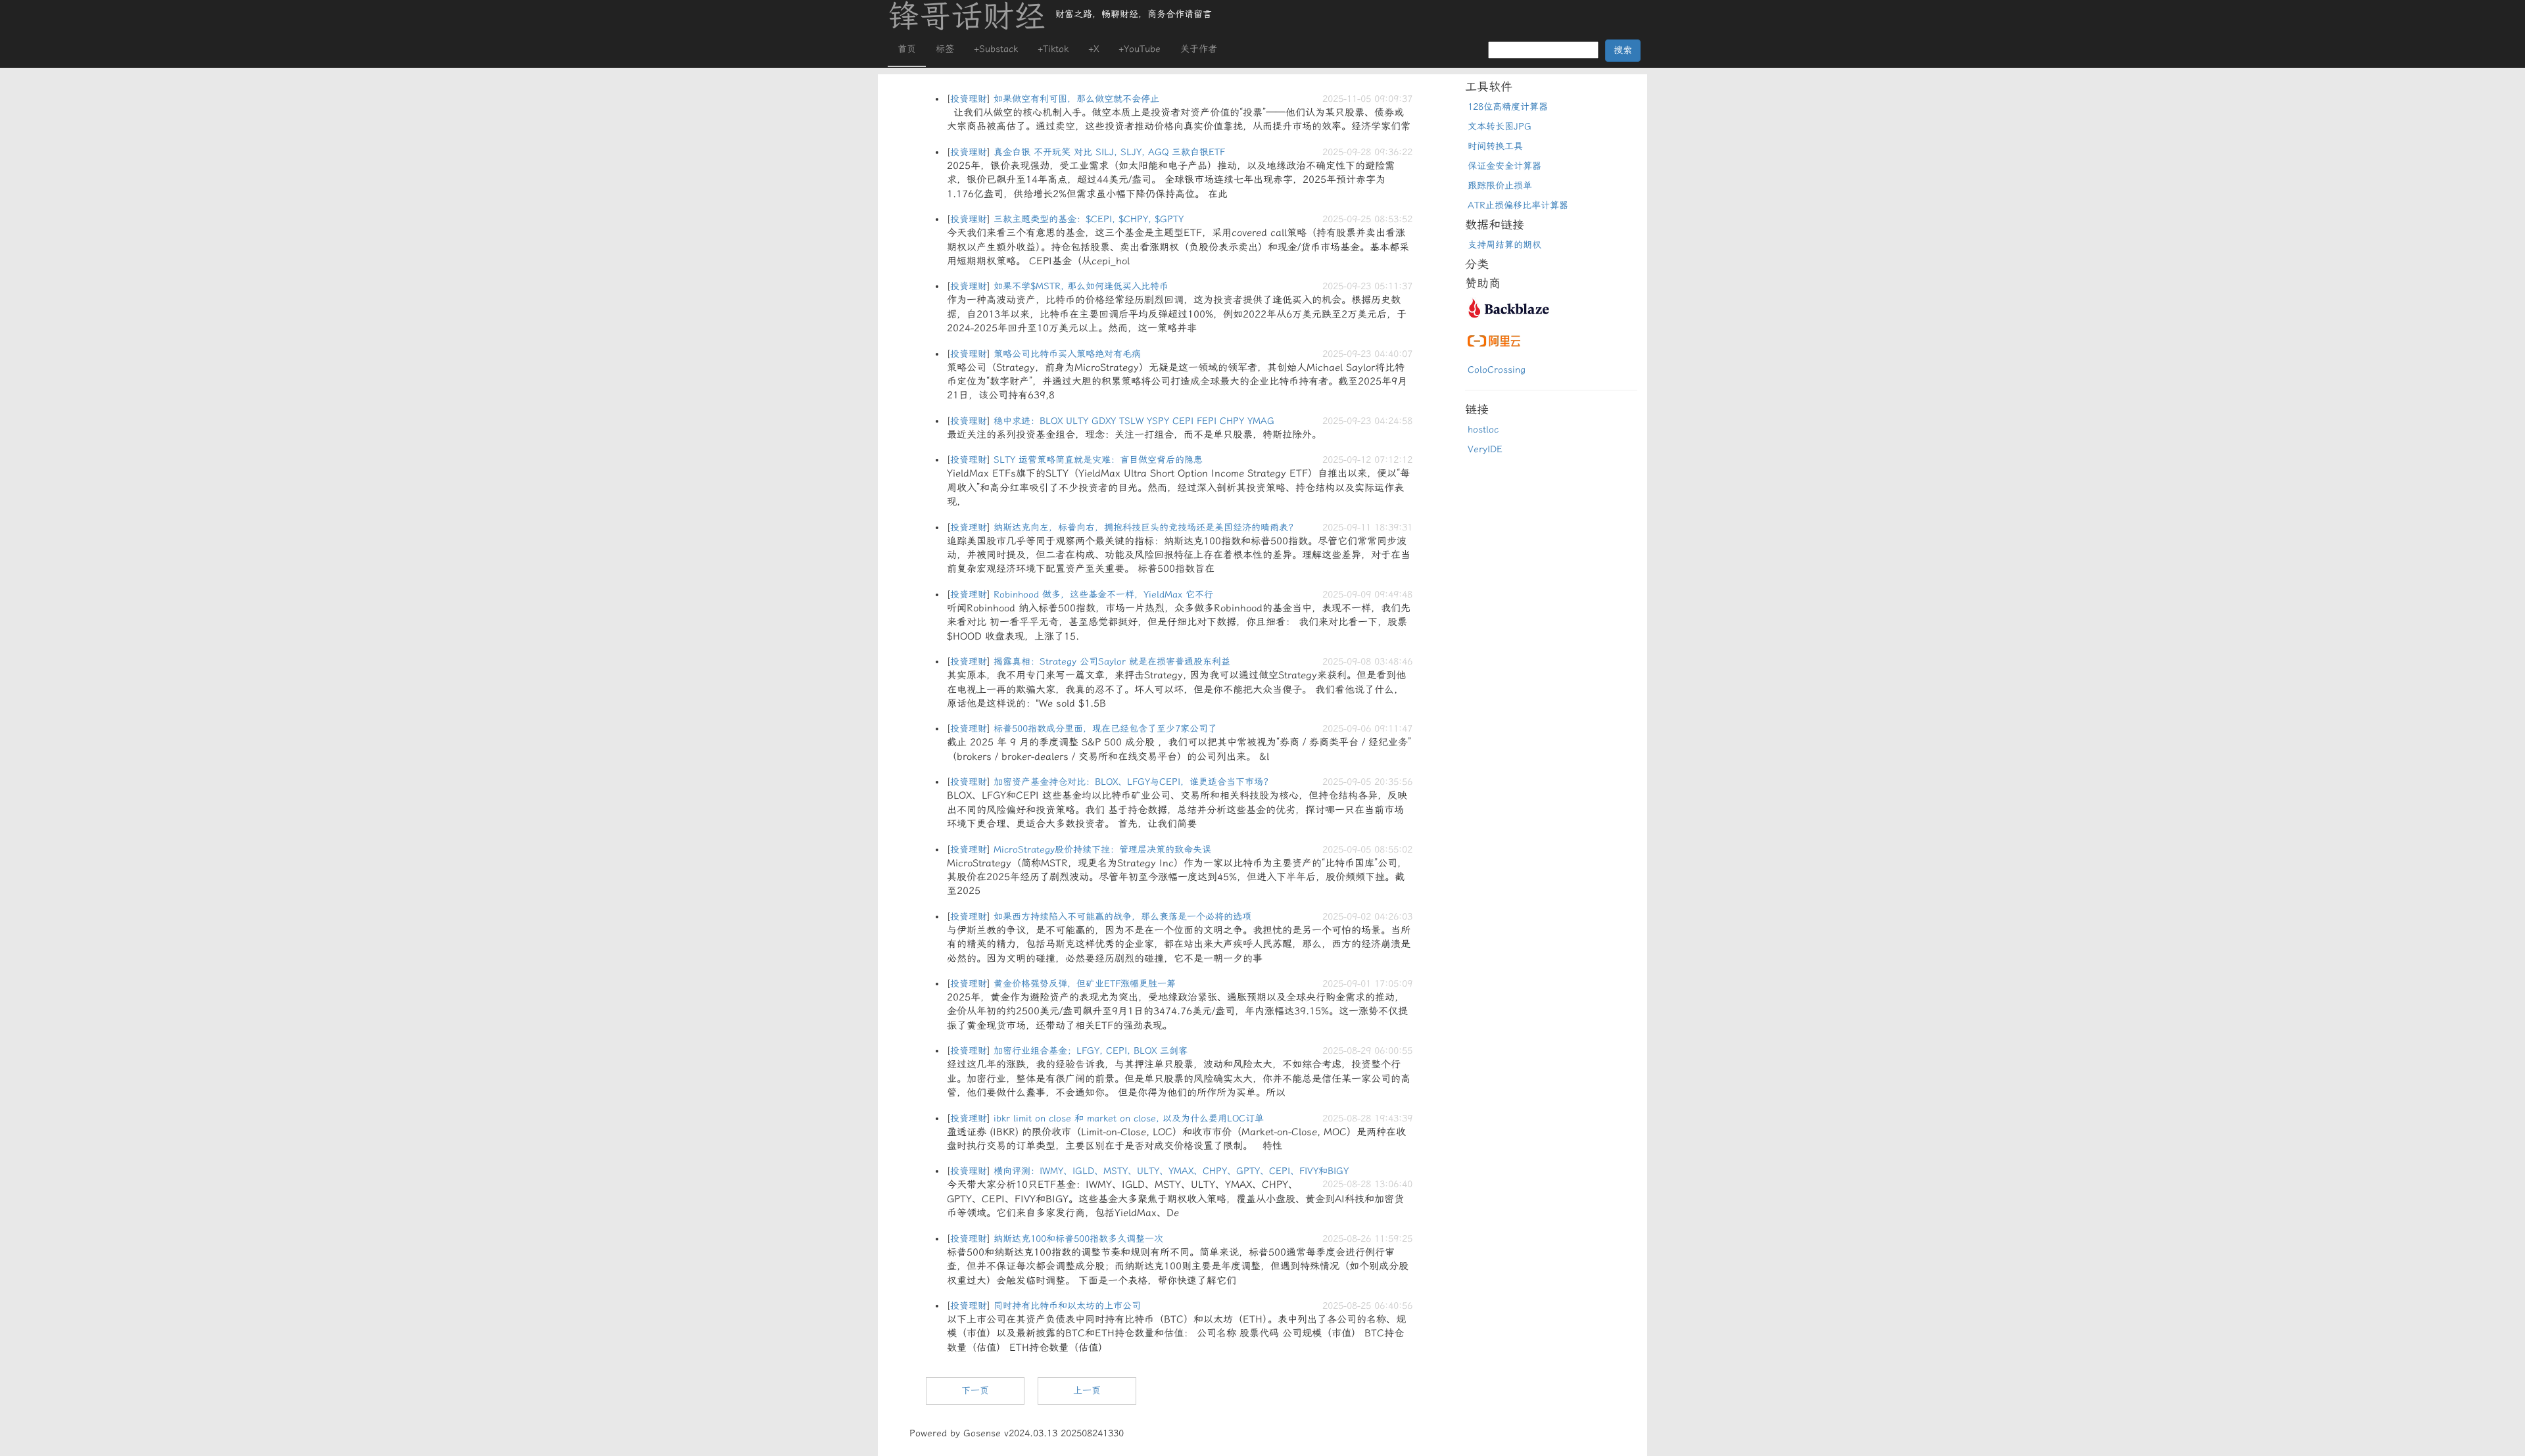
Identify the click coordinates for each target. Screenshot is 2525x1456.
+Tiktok (1053, 49)
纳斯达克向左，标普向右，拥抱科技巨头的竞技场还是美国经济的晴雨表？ (1145, 528)
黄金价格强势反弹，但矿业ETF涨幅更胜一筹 (1085, 984)
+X (1094, 49)
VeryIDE (1485, 449)
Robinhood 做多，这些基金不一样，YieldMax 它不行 (1103, 595)
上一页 (1087, 1391)
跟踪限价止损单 (1500, 186)
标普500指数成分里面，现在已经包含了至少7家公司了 (1105, 729)
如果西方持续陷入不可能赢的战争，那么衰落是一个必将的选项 (1122, 917)
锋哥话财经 (967, 16)
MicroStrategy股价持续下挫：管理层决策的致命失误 (1102, 850)
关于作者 (1199, 49)
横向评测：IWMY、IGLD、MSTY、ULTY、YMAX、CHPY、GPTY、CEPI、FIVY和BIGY (1171, 1171)
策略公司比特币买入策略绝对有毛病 (1067, 354)
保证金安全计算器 (1504, 166)
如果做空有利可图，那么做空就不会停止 (1076, 99)
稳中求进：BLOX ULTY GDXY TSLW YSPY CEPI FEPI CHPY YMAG (1134, 421)
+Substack (996, 49)
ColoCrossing (1497, 370)
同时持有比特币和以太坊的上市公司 (1067, 1306)
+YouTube (1140, 49)
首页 (907, 49)
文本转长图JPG (1500, 127)
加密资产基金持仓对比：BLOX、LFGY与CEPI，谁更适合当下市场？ (1133, 782)
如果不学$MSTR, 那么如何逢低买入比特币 (1081, 286)
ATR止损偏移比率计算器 (1518, 205)
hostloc (1483, 430)
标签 (945, 49)
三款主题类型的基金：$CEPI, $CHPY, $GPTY (1089, 219)
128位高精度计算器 (1508, 107)
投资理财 (969, 99)
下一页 (975, 1391)
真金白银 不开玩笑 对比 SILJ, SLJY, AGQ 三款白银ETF (1109, 152)
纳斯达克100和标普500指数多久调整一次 (1078, 1239)
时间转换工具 (1495, 146)
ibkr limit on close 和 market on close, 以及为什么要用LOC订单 (1129, 1118)
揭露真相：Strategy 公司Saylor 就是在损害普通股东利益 (1112, 662)
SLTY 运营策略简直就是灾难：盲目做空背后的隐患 (1098, 460)
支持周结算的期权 (1504, 245)
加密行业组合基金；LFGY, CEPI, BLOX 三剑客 (1091, 1051)
